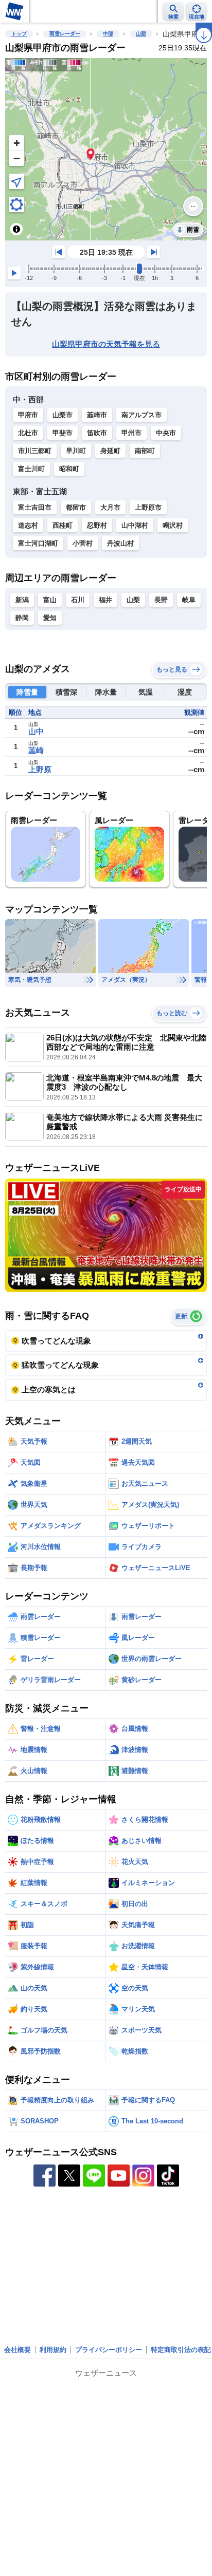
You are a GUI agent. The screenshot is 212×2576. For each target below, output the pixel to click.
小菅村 (83, 543)
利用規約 (53, 2350)
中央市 (166, 433)
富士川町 (31, 469)
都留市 (76, 507)
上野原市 (148, 507)
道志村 (28, 525)
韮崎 (36, 750)
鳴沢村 (173, 525)
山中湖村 (135, 525)
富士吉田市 (35, 507)
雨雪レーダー (65, 34)
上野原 (40, 769)
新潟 (22, 600)
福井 (105, 600)
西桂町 (63, 525)
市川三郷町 (35, 451)
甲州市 (131, 433)
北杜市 (28, 433)
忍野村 (97, 525)
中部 (108, 34)
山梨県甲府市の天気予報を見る (106, 344)
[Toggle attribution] (16, 229)
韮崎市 (97, 415)
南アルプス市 (142, 415)
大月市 (110, 507)
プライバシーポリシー (109, 2350)
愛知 (50, 618)
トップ (19, 34)
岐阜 (189, 600)
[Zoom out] (16, 158)
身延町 (110, 451)
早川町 (76, 451)
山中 (36, 731)
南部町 (145, 451)
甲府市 (28, 415)
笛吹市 (97, 433)
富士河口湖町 (38, 543)
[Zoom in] (16, 143)
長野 (161, 600)
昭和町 (69, 469)
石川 (78, 600)
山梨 (141, 34)
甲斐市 (63, 433)
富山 (50, 600)
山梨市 (63, 415)
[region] (106, 149)
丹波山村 (120, 543)
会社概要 (17, 2350)
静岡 (22, 618)
